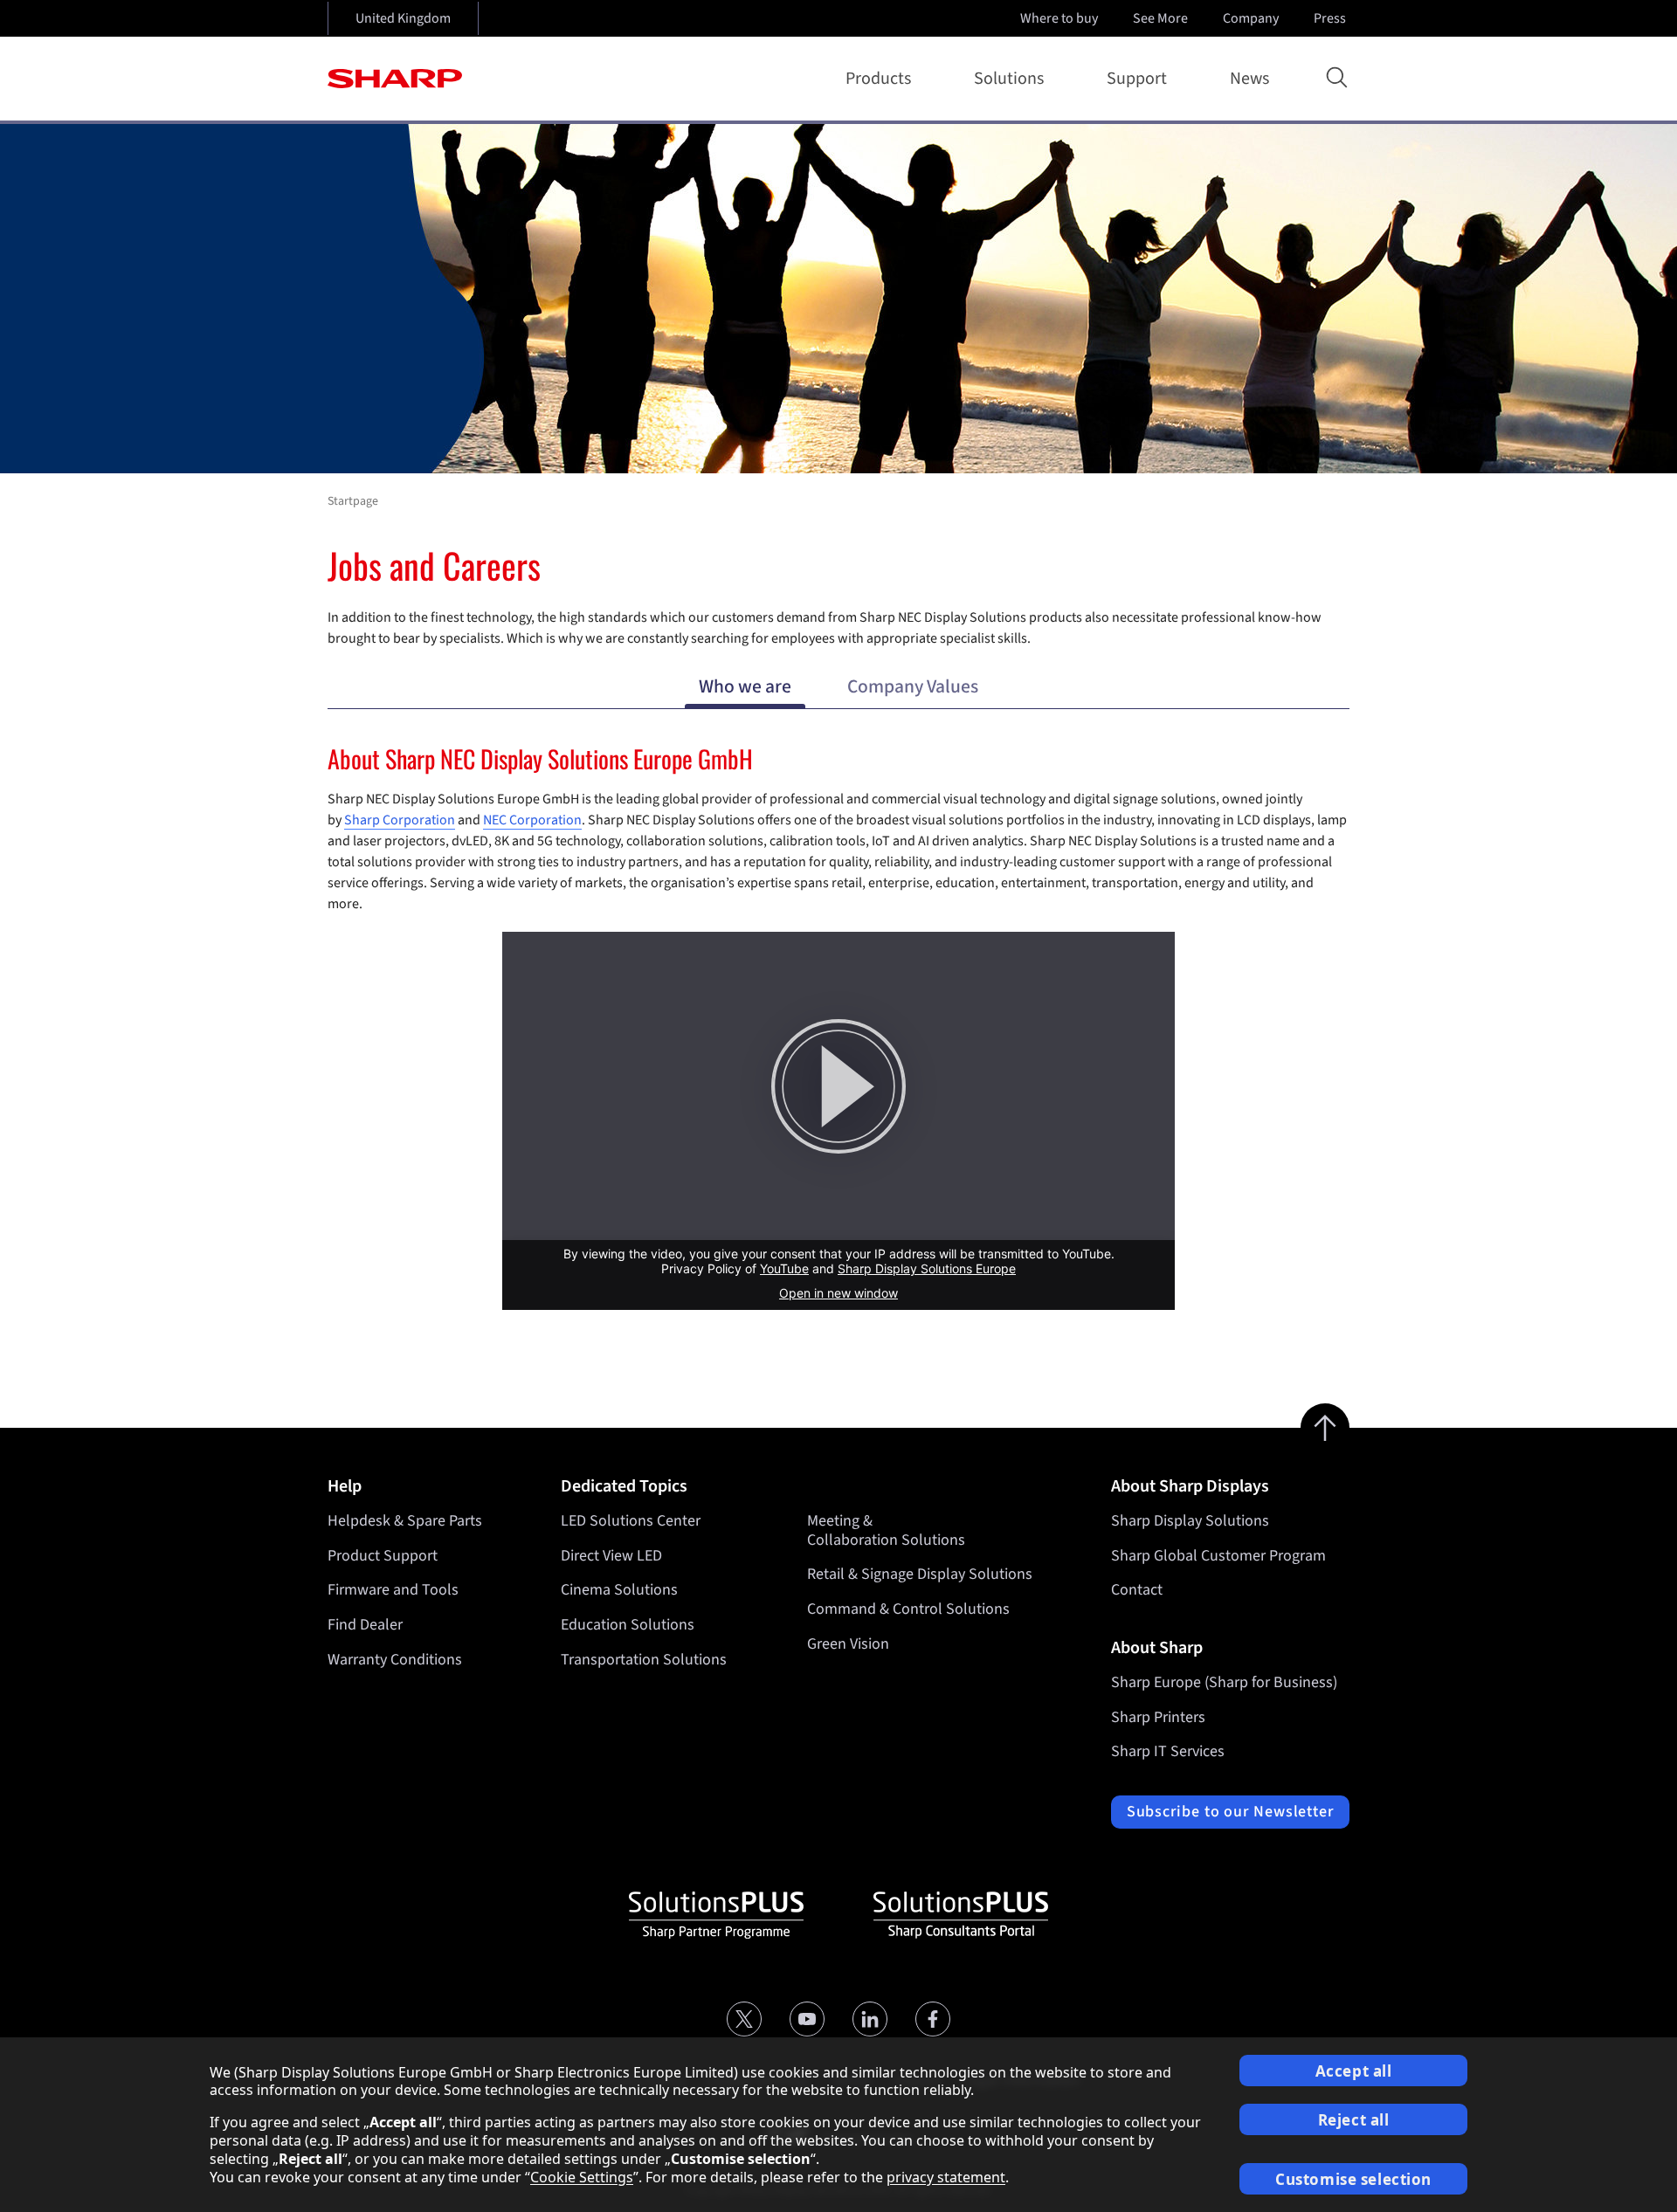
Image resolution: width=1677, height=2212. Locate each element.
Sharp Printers (1158, 1717)
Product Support (383, 1556)
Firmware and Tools (393, 1590)
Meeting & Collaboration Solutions (886, 1530)
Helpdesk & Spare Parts (405, 1521)
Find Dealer (365, 1625)
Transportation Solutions (644, 1660)
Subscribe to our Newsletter (1230, 1812)
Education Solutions (628, 1625)
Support (1137, 79)
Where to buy (1059, 18)
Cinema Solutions (619, 1590)
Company (1251, 18)
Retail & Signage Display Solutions (920, 1574)
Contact (1137, 1590)
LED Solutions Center (631, 1521)
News (1249, 79)
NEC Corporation (532, 820)
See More (1160, 18)
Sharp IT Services (1168, 1751)
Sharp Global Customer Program (1218, 1556)
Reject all (1354, 2120)
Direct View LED (611, 1556)
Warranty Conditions (395, 1660)
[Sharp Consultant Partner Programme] (961, 1915)
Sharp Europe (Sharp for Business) (1224, 1682)
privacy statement (946, 2177)
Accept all (1354, 2071)
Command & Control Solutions (908, 1609)
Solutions (1009, 79)
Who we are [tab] (745, 687)
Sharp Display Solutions (1190, 1521)
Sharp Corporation (400, 820)
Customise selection (1353, 2179)
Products (878, 79)
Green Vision (848, 1644)
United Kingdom (403, 18)
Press (1330, 18)
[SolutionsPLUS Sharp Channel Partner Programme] (716, 1915)
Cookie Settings (582, 2177)
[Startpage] (395, 79)
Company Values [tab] (913, 687)
